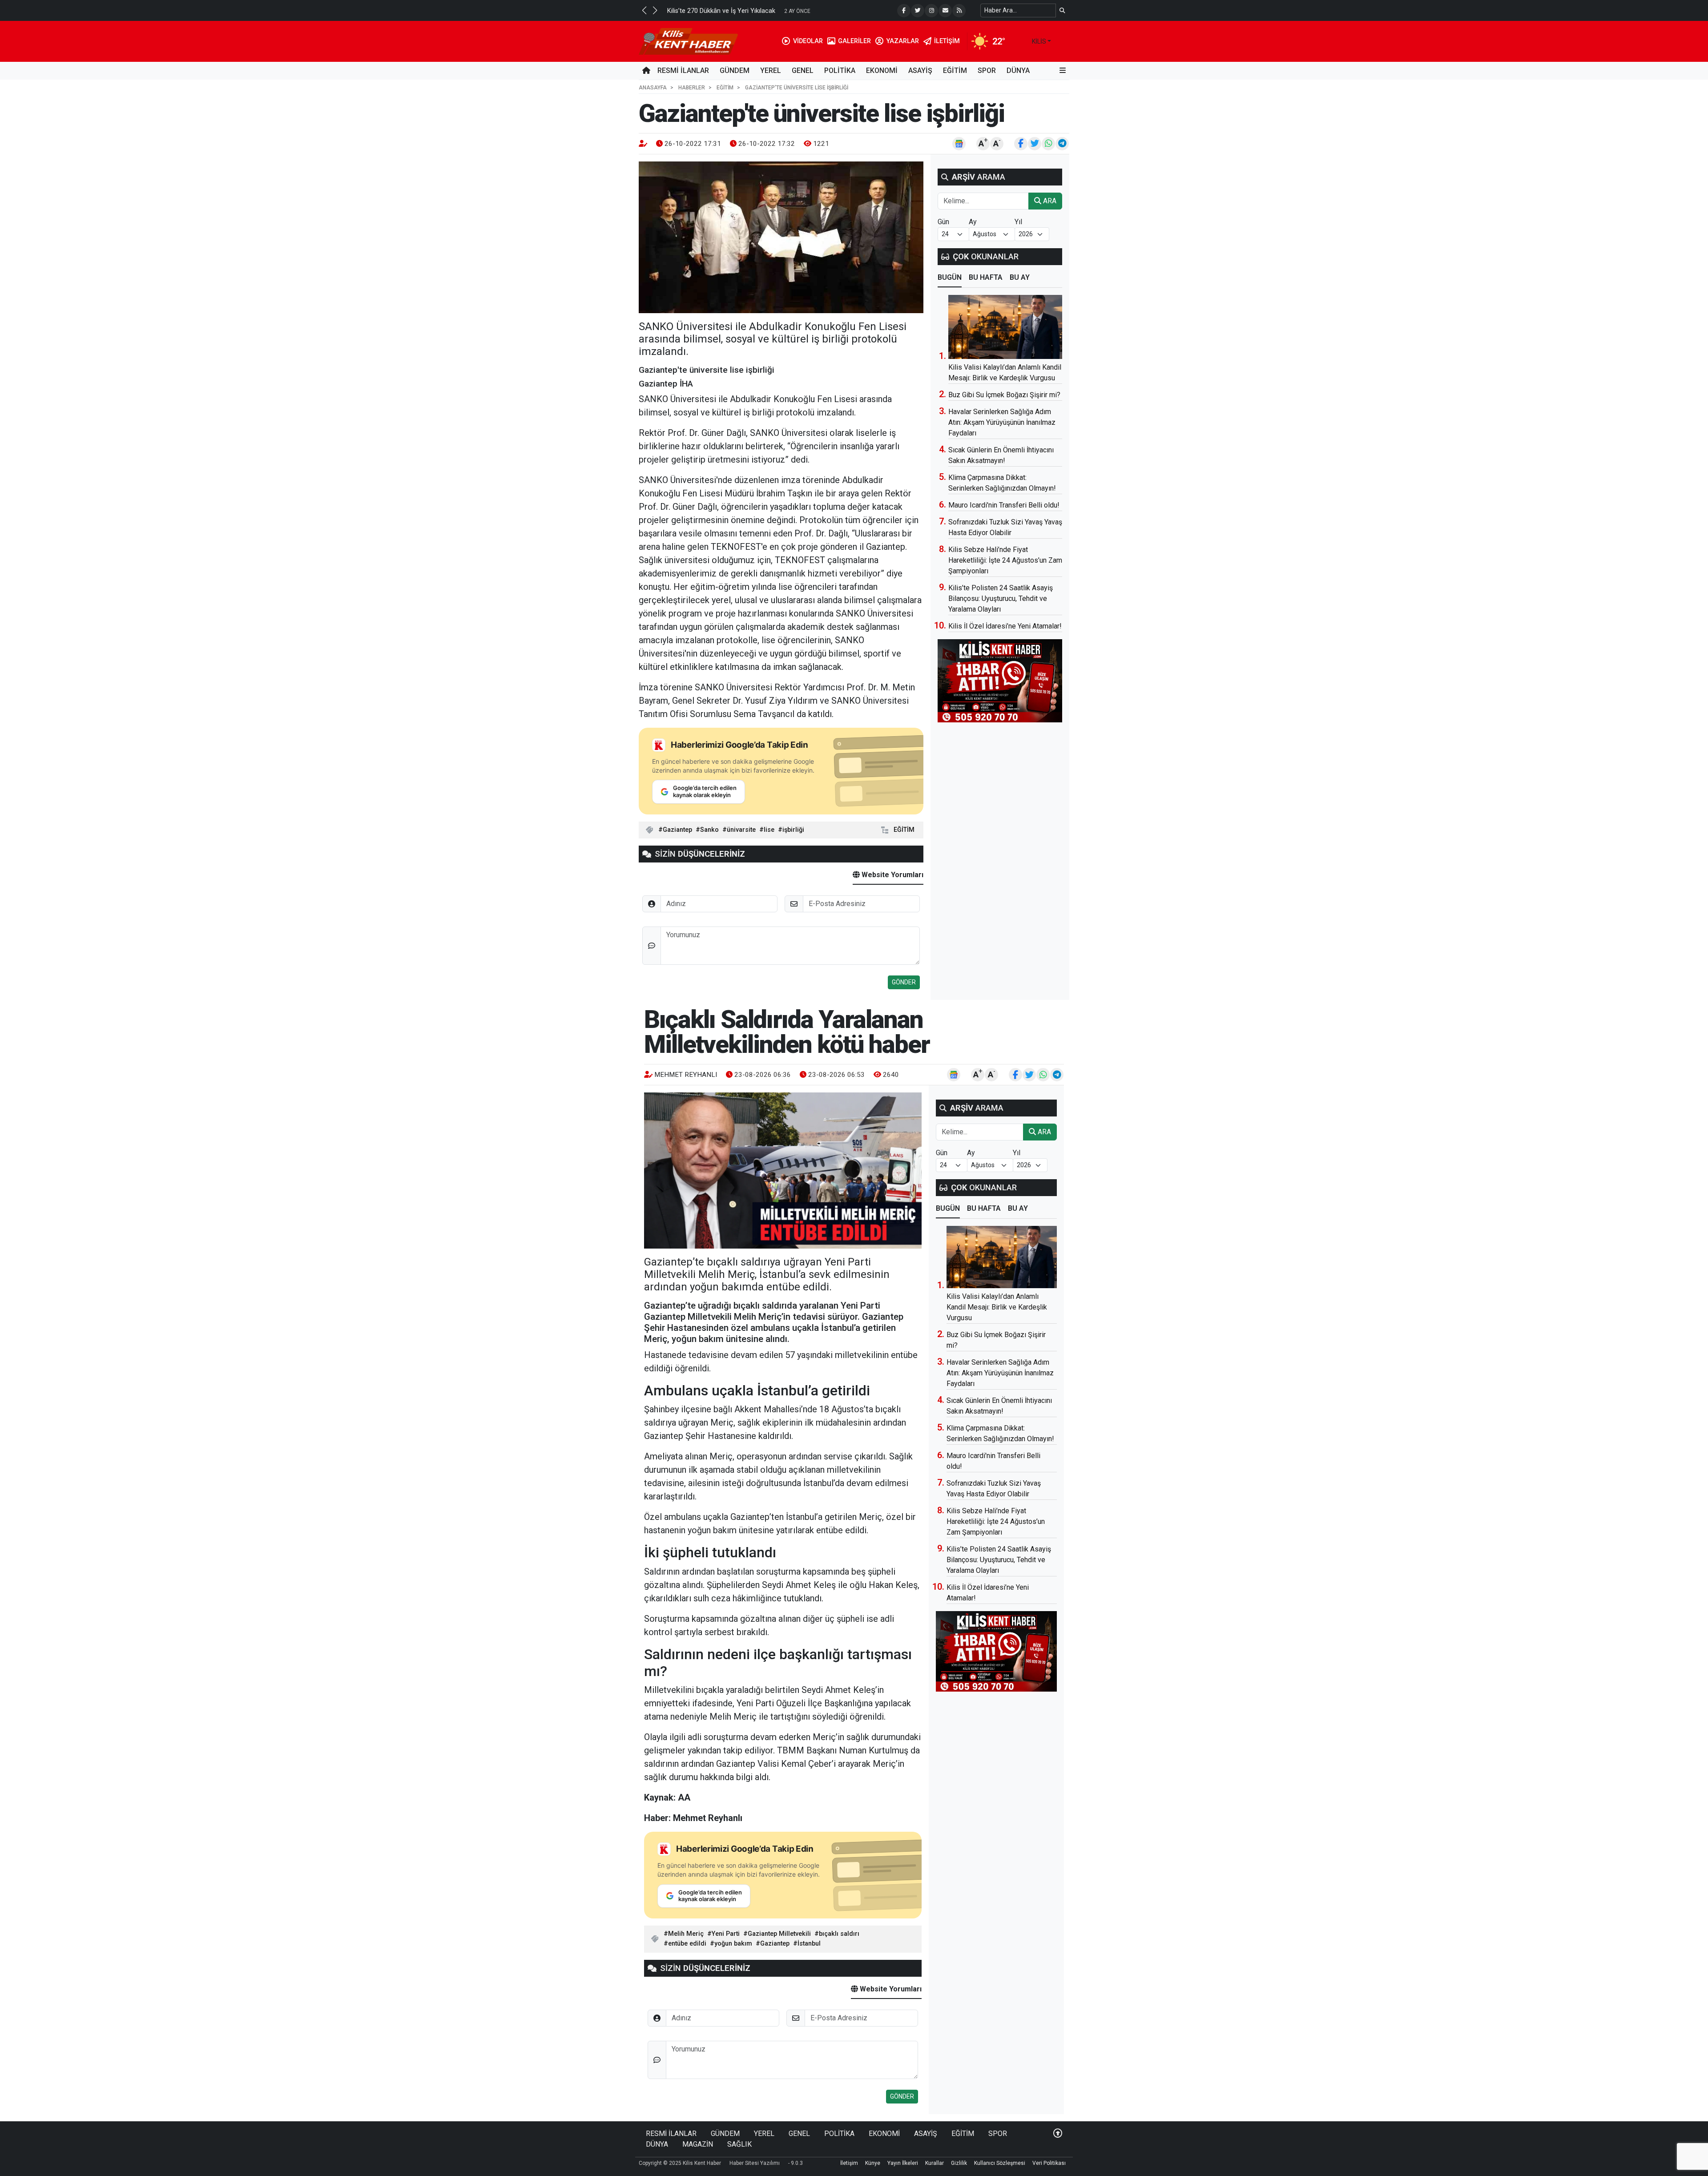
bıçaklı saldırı (839, 1934)
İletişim (849, 2163)
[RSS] (959, 11)
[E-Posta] (945, 11)
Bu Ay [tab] (1020, 277)
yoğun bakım (733, 1944)
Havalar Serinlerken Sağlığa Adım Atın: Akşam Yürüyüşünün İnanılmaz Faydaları (1002, 422)
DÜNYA (1018, 71)
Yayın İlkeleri (903, 2163)
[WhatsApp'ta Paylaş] (1048, 144)
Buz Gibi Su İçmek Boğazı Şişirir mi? (1004, 395)
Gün (943, 222)
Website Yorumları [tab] (892, 875)
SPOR (987, 71)
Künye (873, 2163)
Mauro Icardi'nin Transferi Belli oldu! (1004, 505)
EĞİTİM (955, 71)
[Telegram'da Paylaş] (1062, 144)
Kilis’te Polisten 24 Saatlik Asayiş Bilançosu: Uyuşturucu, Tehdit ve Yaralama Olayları (1001, 598)
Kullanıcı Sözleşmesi (1000, 2163)
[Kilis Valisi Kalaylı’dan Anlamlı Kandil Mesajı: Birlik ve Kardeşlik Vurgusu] (1005, 327)
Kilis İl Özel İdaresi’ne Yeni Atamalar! (1005, 626)
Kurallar (935, 2163)
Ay (973, 222)
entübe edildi (687, 1944)
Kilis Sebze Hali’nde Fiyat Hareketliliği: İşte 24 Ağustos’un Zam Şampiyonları (1005, 560)
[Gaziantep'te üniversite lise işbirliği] (781, 237)
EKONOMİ (882, 71)
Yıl (1018, 222)
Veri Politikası (1049, 2163)
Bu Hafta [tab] (986, 277)
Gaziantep (677, 830)
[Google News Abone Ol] (959, 144)
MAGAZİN (698, 2144)
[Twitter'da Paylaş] (1035, 144)
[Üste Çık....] (1058, 2134)
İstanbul (809, 1944)
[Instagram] (931, 11)
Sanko (709, 830)
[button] (644, 10)
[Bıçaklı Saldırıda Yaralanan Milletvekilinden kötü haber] (783, 1171)
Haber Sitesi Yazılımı (755, 2163)
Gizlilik (959, 2163)
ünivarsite (741, 830)
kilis (1039, 41)
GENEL (803, 71)
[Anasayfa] (646, 71)
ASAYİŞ (920, 71)
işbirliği (793, 830)
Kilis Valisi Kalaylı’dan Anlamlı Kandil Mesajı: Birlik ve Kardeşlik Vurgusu (997, 1307)
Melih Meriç (686, 1934)
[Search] (1062, 10)
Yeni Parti (726, 1934)
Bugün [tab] (950, 277)
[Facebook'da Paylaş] (1021, 144)
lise (769, 830)
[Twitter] (918, 11)
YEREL (771, 71)
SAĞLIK (739, 2144)
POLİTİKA (840, 71)
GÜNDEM (735, 71)
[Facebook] (904, 11)
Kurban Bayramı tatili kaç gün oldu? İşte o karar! (736, 11)
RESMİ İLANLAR (683, 71)
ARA (1049, 201)
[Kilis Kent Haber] (688, 41)
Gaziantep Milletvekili (779, 1934)
